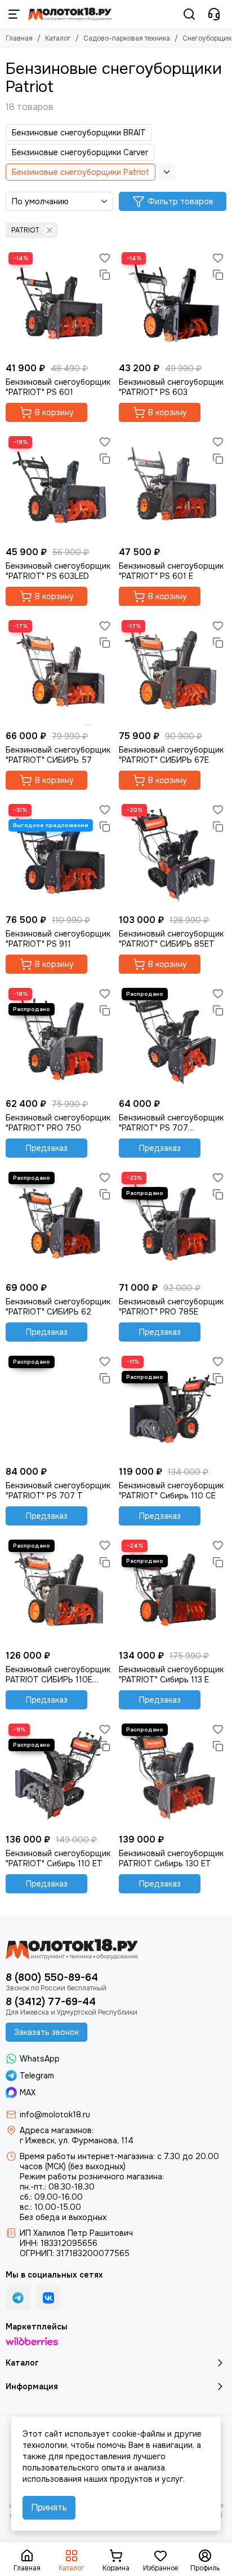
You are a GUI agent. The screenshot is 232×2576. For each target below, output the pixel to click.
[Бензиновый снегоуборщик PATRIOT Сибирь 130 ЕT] (173, 1775)
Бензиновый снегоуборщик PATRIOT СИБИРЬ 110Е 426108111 (58, 1674)
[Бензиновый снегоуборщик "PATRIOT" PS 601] (59, 303)
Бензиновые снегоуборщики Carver (80, 152)
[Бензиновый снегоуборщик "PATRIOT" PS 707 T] (59, 1407)
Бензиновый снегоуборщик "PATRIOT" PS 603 (171, 387)
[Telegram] (18, 2298)
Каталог (58, 38)
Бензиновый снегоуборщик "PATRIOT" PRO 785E (171, 1307)
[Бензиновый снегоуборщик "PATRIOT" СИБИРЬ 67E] (173, 671)
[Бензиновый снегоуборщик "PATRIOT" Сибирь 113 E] (173, 1591)
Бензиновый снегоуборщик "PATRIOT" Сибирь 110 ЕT (58, 1858)
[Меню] (14, 14)
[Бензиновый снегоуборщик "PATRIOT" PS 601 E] (173, 487)
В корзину (54, 412)
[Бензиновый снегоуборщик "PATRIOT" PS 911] (59, 855)
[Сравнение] (105, 275)
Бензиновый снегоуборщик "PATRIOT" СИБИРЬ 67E (171, 755)
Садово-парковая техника (127, 38)
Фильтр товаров (180, 201)
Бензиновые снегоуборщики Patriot (81, 172)
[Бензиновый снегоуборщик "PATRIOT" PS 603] (173, 303)
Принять (49, 2507)
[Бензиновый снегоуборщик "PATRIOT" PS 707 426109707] (173, 1039)
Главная (19, 38)
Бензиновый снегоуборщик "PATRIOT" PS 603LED (58, 571)
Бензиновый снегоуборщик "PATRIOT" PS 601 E (171, 571)
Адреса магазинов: (57, 2130)
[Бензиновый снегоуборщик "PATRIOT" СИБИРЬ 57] (59, 671)
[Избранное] (105, 258)
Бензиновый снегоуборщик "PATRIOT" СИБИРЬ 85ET (171, 939)
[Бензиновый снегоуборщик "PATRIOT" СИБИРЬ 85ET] (173, 855)
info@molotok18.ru (55, 2115)
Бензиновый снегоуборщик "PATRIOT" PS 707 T (58, 1491)
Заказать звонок (46, 2032)
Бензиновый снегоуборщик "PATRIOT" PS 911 (58, 939)
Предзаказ (47, 1148)
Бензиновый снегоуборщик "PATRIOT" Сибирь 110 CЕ (171, 1491)
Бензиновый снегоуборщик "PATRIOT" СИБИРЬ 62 (58, 1307)
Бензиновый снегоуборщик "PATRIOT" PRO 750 (58, 1123)
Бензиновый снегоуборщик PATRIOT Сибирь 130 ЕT (171, 1858)
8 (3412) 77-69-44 (51, 2002)
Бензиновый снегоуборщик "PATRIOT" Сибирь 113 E (171, 1674)
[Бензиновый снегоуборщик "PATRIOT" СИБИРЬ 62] (59, 1223)
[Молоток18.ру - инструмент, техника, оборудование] (70, 14)
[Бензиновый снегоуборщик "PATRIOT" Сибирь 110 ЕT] (59, 1775)
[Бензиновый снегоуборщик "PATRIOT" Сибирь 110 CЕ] (173, 1407)
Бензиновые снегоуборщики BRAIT (79, 133)
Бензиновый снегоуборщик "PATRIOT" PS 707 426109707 (171, 1123)
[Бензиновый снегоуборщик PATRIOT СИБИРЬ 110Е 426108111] (59, 1591)
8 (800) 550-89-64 (52, 1977)
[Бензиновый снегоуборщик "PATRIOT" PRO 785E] (173, 1223)
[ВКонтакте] (48, 2298)
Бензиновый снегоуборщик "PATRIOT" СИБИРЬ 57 (58, 755)
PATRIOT (25, 230)
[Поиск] (189, 14)
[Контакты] (214, 14)
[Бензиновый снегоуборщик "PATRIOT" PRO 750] (59, 1039)
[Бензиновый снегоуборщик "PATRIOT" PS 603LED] (59, 487)
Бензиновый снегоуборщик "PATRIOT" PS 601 (58, 387)
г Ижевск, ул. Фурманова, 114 (77, 2140)
